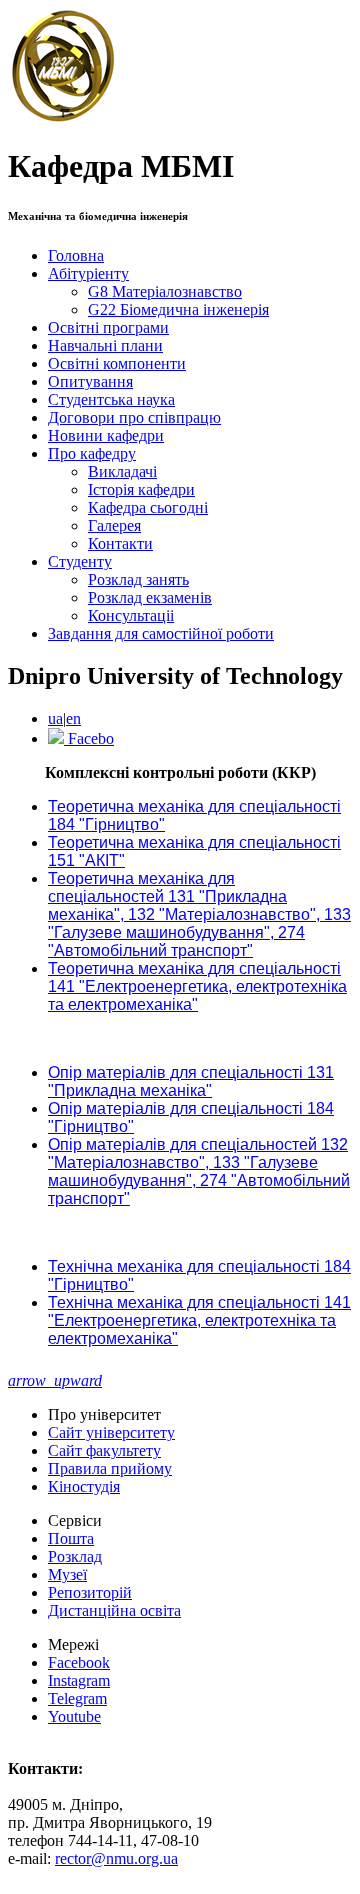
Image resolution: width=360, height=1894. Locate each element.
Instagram (79, 1680)
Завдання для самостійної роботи (161, 633)
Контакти (120, 543)
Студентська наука (111, 399)
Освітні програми (108, 327)
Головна (76, 255)
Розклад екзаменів (150, 597)
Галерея (114, 525)
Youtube (74, 1716)
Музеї (67, 1574)
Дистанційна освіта (114, 1610)
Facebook (79, 1662)
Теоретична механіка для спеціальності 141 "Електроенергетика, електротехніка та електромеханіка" (197, 986)
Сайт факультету (104, 1450)
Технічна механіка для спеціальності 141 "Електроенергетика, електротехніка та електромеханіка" (199, 1320)
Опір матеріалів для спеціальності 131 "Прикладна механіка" (191, 1081)
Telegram (77, 1698)
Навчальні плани (105, 345)
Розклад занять (138, 579)
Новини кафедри (106, 435)
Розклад (75, 1556)
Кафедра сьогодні (148, 507)
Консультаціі (131, 615)
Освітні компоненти (117, 363)
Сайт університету (111, 1432)
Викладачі (122, 471)
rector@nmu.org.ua (116, 1858)
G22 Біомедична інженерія (178, 309)
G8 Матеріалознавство (165, 291)
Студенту (80, 561)
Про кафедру (92, 453)
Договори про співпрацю (134, 417)
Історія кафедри (141, 489)
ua (55, 718)
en (73, 718)
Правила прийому (110, 1468)
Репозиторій (90, 1592)
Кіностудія (84, 1486)
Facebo (89, 738)
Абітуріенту (88, 273)
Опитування (90, 381)
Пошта (71, 1538)
